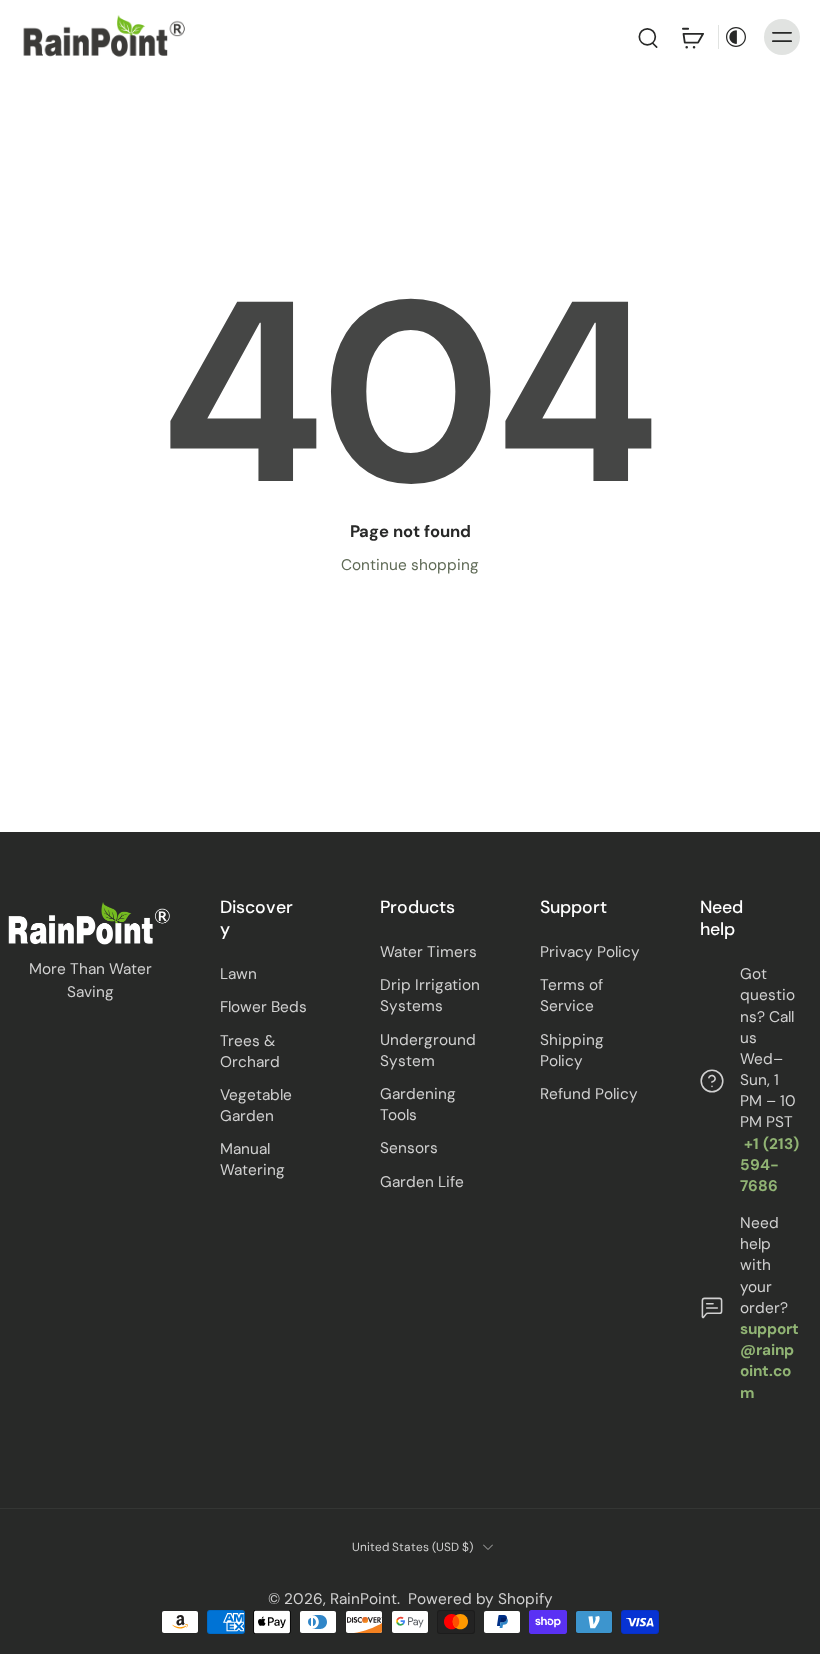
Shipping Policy (572, 1049)
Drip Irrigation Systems (430, 995)
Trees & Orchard (250, 1050)
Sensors (409, 1148)
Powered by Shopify (480, 1599)
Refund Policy (589, 1094)
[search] (648, 37)
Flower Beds (263, 1007)
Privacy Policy (590, 952)
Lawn (238, 974)
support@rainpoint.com (769, 1361)
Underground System (428, 1049)
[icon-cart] (692, 37)
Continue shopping (410, 565)
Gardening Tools (418, 1104)
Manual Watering (252, 1159)
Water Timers (428, 952)
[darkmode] (736, 37)
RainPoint (363, 1599)
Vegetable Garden (256, 1105)
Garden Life (422, 1181)
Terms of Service (571, 995)
